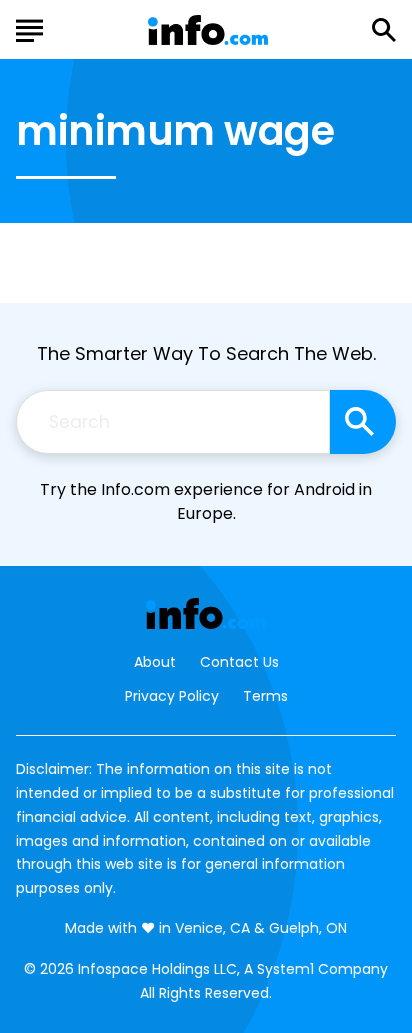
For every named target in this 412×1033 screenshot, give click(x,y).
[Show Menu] (29, 28)
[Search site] (363, 422)
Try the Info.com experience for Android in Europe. (206, 501)
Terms (265, 696)
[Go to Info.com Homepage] (208, 30)
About (155, 662)
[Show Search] (384, 30)
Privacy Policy (172, 696)
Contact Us (239, 662)
